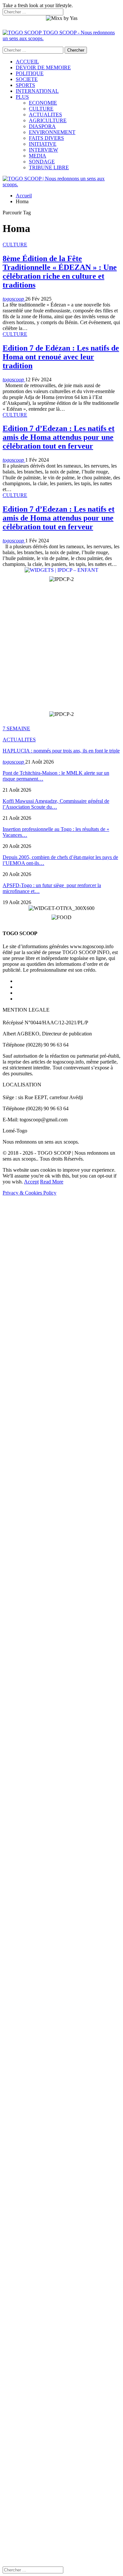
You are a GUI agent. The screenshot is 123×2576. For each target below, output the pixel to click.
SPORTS (25, 85)
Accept (31, 1182)
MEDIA (38, 156)
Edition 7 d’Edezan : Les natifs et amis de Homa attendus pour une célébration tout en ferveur (59, 437)
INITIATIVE (43, 144)
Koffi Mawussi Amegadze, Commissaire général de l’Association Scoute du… (56, 804)
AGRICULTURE (48, 120)
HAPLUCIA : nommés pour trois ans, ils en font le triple (61, 751)
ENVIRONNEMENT (52, 132)
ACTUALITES (45, 115)
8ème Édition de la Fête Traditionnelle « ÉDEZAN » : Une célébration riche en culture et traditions (60, 272)
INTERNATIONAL (37, 91)
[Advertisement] (61, 647)
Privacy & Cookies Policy (30, 1193)
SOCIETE (27, 79)
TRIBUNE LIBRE (49, 167)
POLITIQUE (30, 73)
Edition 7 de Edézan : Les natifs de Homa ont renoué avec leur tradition (61, 357)
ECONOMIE (43, 103)
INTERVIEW (43, 150)
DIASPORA (42, 126)
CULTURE (41, 109)
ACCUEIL (27, 62)
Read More (52, 1182)
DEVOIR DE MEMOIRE (43, 67)
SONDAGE (42, 162)
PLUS (22, 97)
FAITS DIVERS (46, 138)
